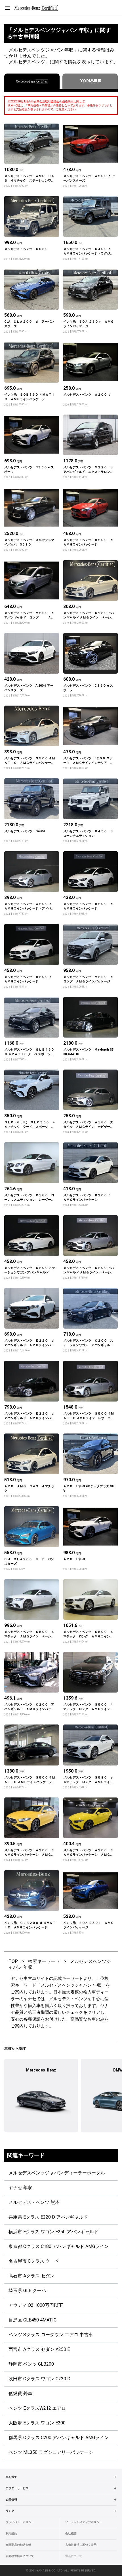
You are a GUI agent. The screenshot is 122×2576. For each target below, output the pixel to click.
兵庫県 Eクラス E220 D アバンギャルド (48, 2217)
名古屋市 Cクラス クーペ (34, 2261)
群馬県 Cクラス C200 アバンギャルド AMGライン (59, 2438)
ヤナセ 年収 (20, 2188)
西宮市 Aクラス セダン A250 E (39, 2349)
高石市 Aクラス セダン (31, 2276)
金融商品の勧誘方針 (18, 2545)
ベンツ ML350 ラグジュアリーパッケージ (51, 2452)
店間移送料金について (20, 2556)
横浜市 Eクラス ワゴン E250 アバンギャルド (53, 2232)
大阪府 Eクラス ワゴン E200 (37, 2423)
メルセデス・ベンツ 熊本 (34, 2202)
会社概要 (71, 2533)
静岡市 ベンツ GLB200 (31, 2364)
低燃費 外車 (20, 2393)
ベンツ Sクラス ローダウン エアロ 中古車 (51, 2335)
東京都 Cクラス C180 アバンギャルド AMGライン (59, 2246)
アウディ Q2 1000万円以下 (36, 2305)
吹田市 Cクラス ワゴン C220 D (39, 2379)
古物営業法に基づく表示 (81, 2545)
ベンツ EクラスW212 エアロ (37, 2408)
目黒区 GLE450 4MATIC (32, 2320)
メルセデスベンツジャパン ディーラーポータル (57, 2173)
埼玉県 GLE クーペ (27, 2291)
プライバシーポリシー (20, 2522)
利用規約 (11, 2533)
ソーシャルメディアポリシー (84, 2522)
